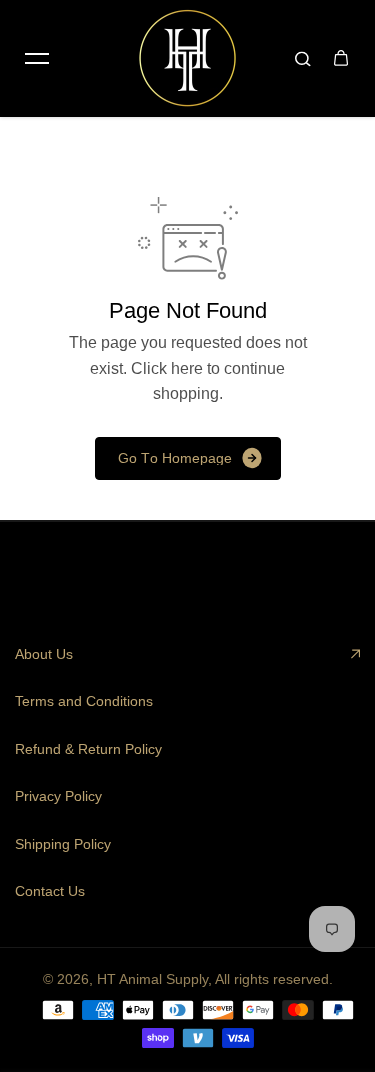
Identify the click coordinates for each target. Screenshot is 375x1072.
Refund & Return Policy (88, 749)
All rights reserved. (274, 979)
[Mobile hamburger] (37, 58)
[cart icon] (341, 58)
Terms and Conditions (84, 701)
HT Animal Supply (152, 979)
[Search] (303, 58)
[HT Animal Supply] (188, 58)
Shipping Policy (63, 844)
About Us (44, 654)
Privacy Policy (58, 796)
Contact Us (50, 891)
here (187, 368)
